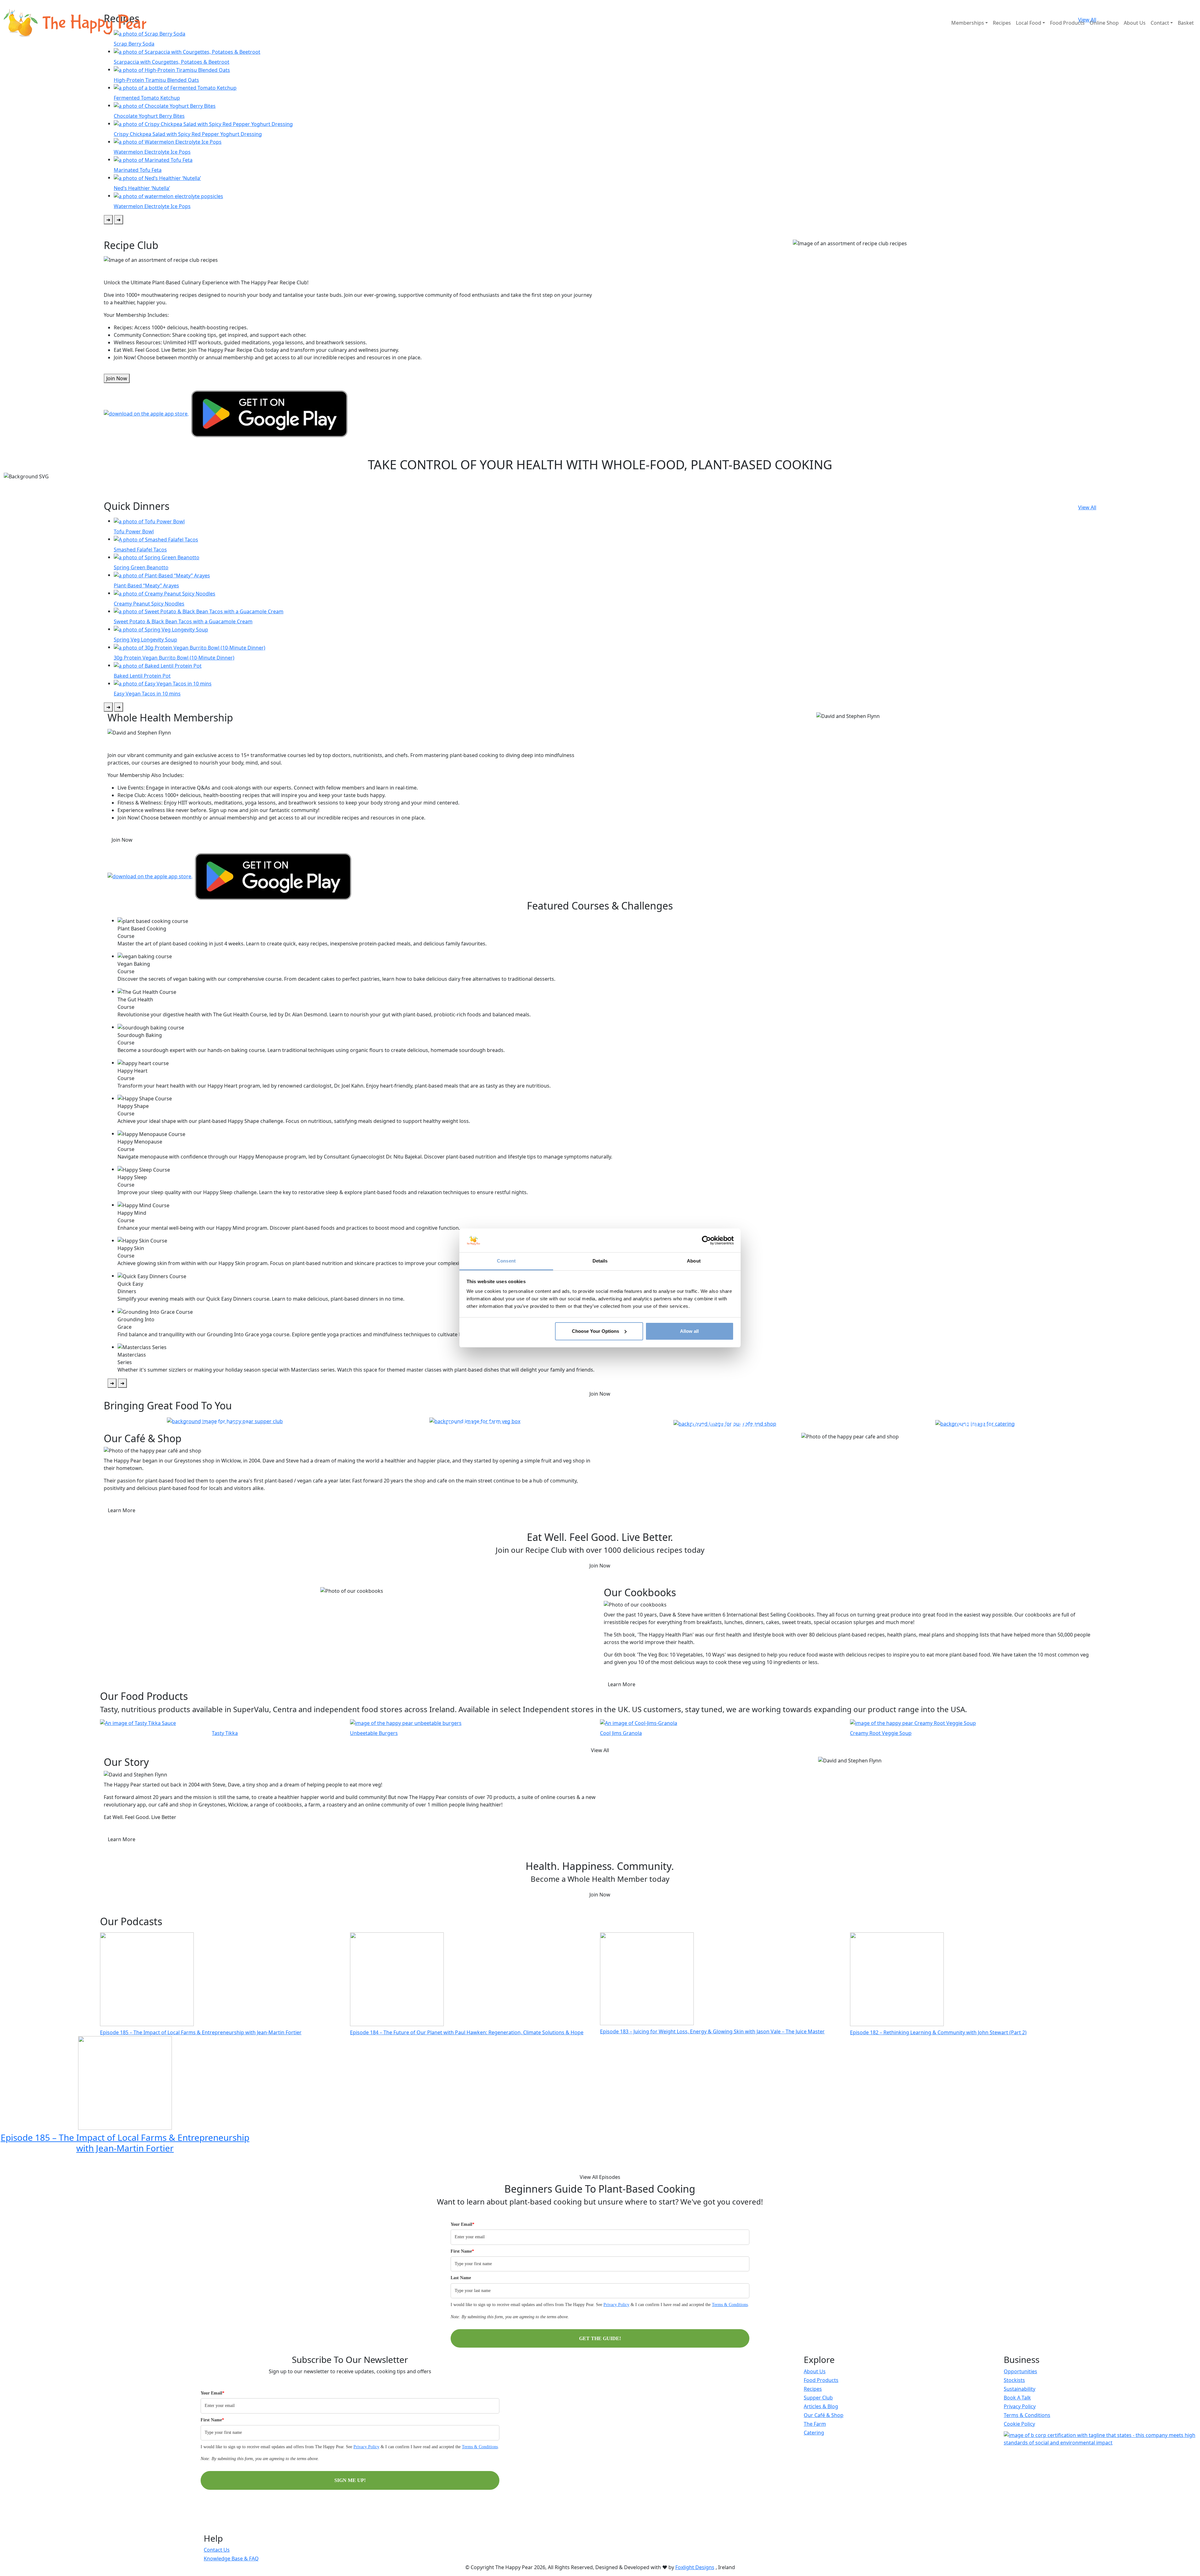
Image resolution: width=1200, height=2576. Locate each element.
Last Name (461, 2278)
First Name (462, 2251)
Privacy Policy (616, 2305)
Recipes (1002, 23)
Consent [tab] (506, 1261)
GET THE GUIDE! (600, 2338)
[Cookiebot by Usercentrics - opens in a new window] (706, 1240)
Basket (1186, 23)
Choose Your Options (595, 1331)
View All (1087, 507)
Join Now (117, 378)
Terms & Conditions (730, 2305)
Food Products (1067, 23)
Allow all (689, 1331)
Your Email (462, 2224)
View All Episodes (600, 2177)
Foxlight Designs (695, 2567)
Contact (1160, 23)
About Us (1135, 23)
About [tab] (694, 1261)
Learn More (122, 1510)
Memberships (968, 23)
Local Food (1029, 23)
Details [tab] (600, 1261)
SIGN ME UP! (350, 2480)
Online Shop (1104, 23)
